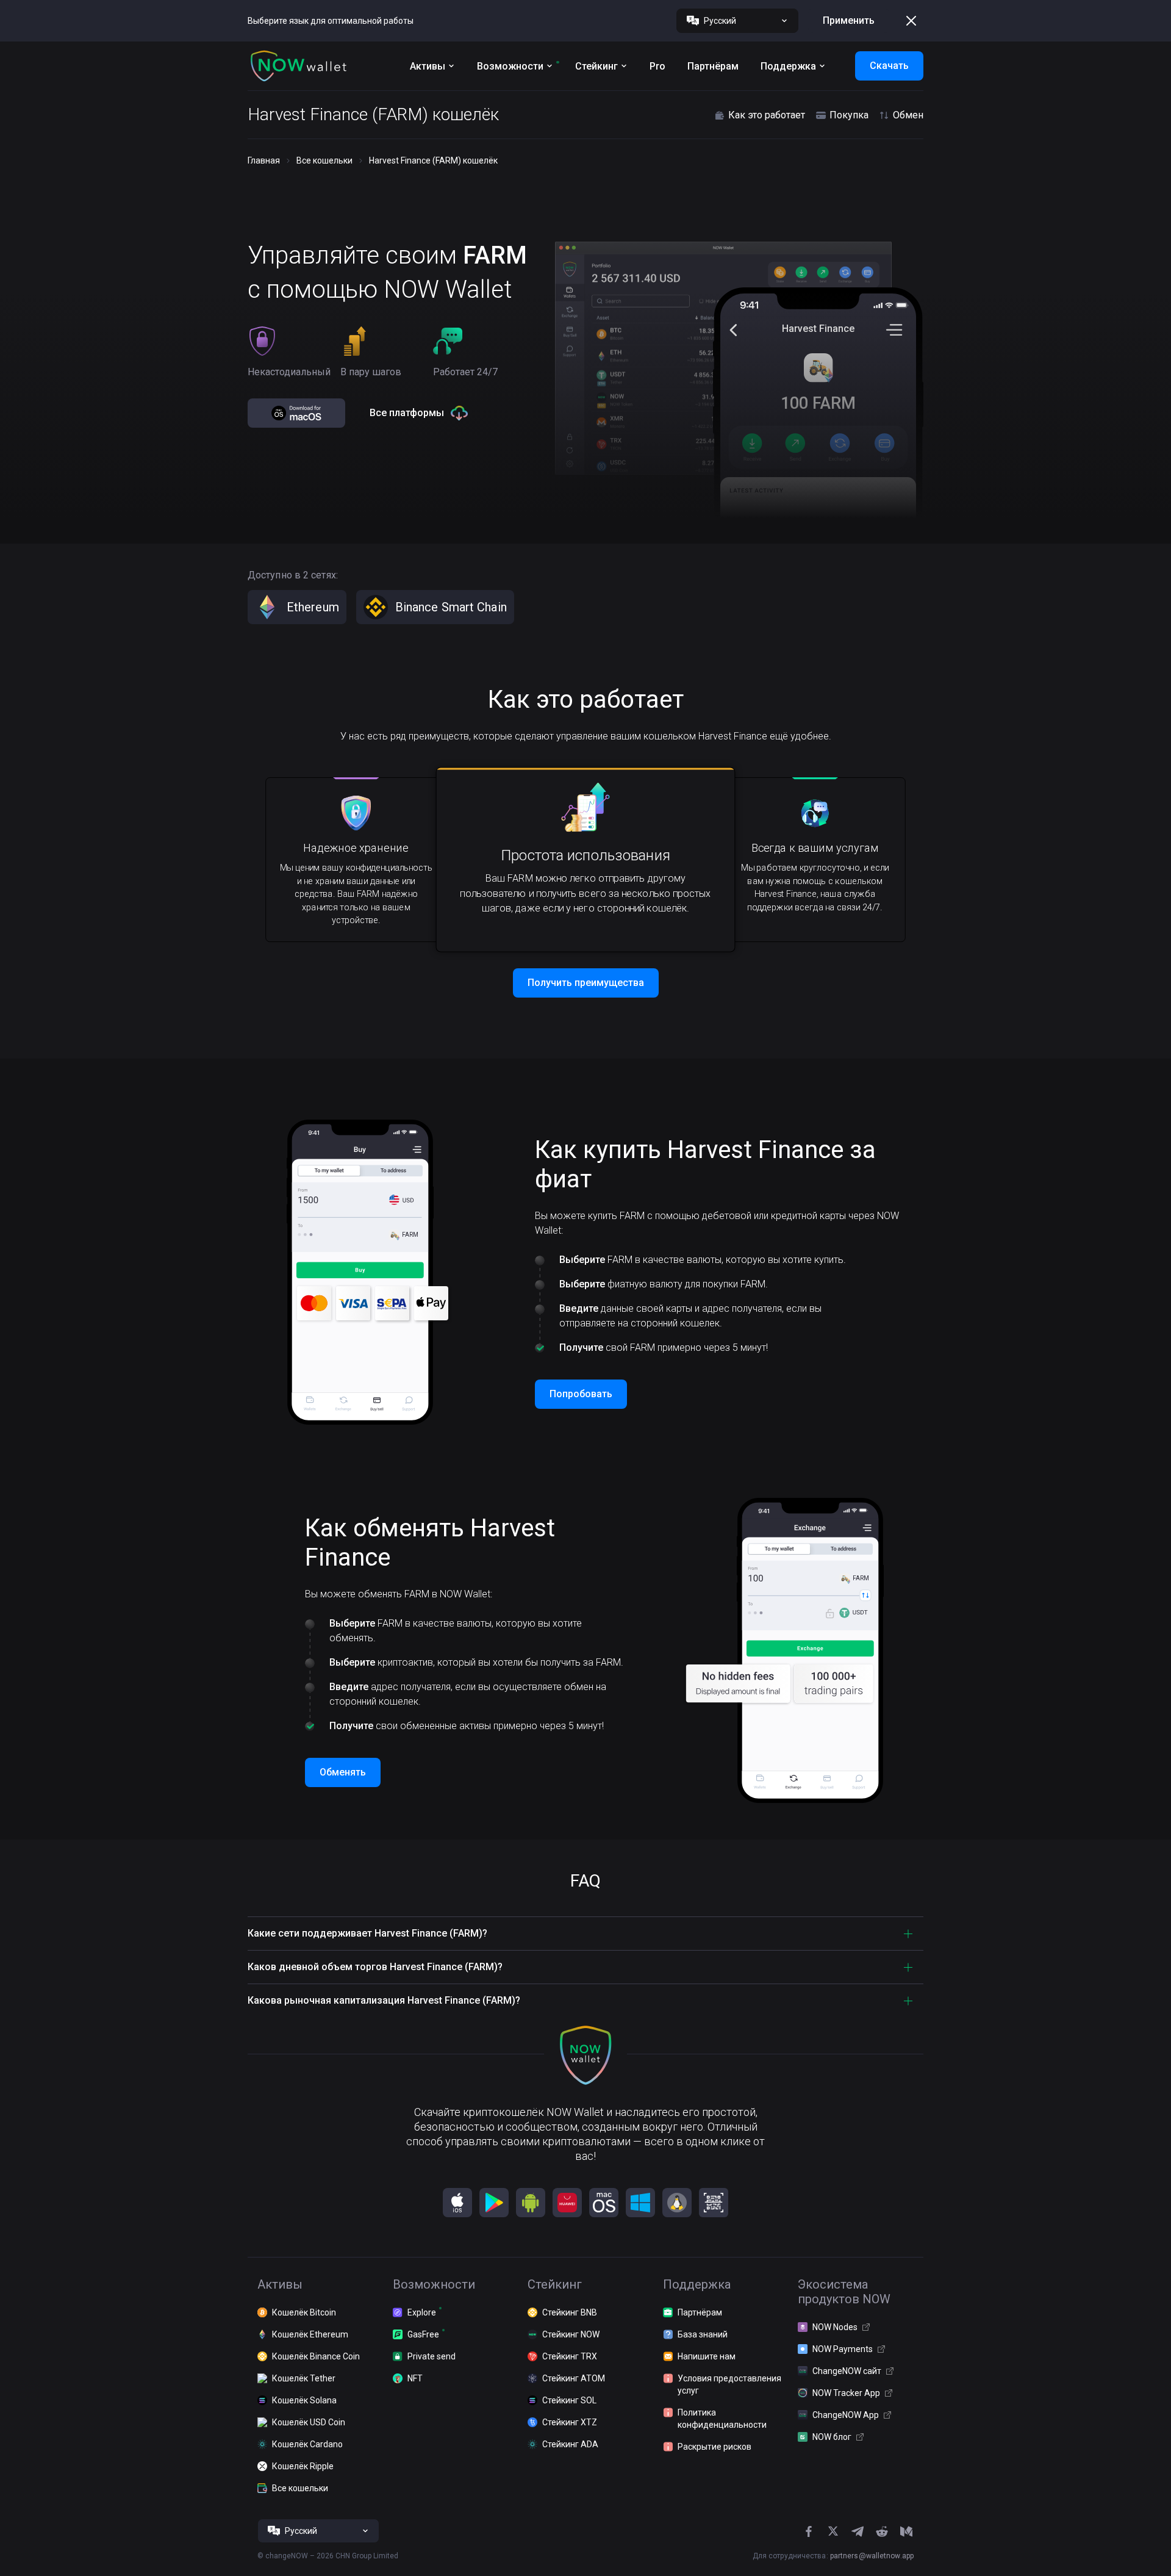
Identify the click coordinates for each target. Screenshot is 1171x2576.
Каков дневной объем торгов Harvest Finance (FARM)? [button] (375, 1967)
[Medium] (906, 2531)
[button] (299, 66)
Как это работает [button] (767, 115)
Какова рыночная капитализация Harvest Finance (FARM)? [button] (384, 2000)
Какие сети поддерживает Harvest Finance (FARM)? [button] (367, 1933)
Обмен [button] (908, 115)
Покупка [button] (849, 115)
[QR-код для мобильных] (714, 2203)
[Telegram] (858, 2531)
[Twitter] (833, 2531)
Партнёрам (713, 66)
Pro (657, 66)
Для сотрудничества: (833, 2556)
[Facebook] (809, 2531)
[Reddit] (882, 2531)
